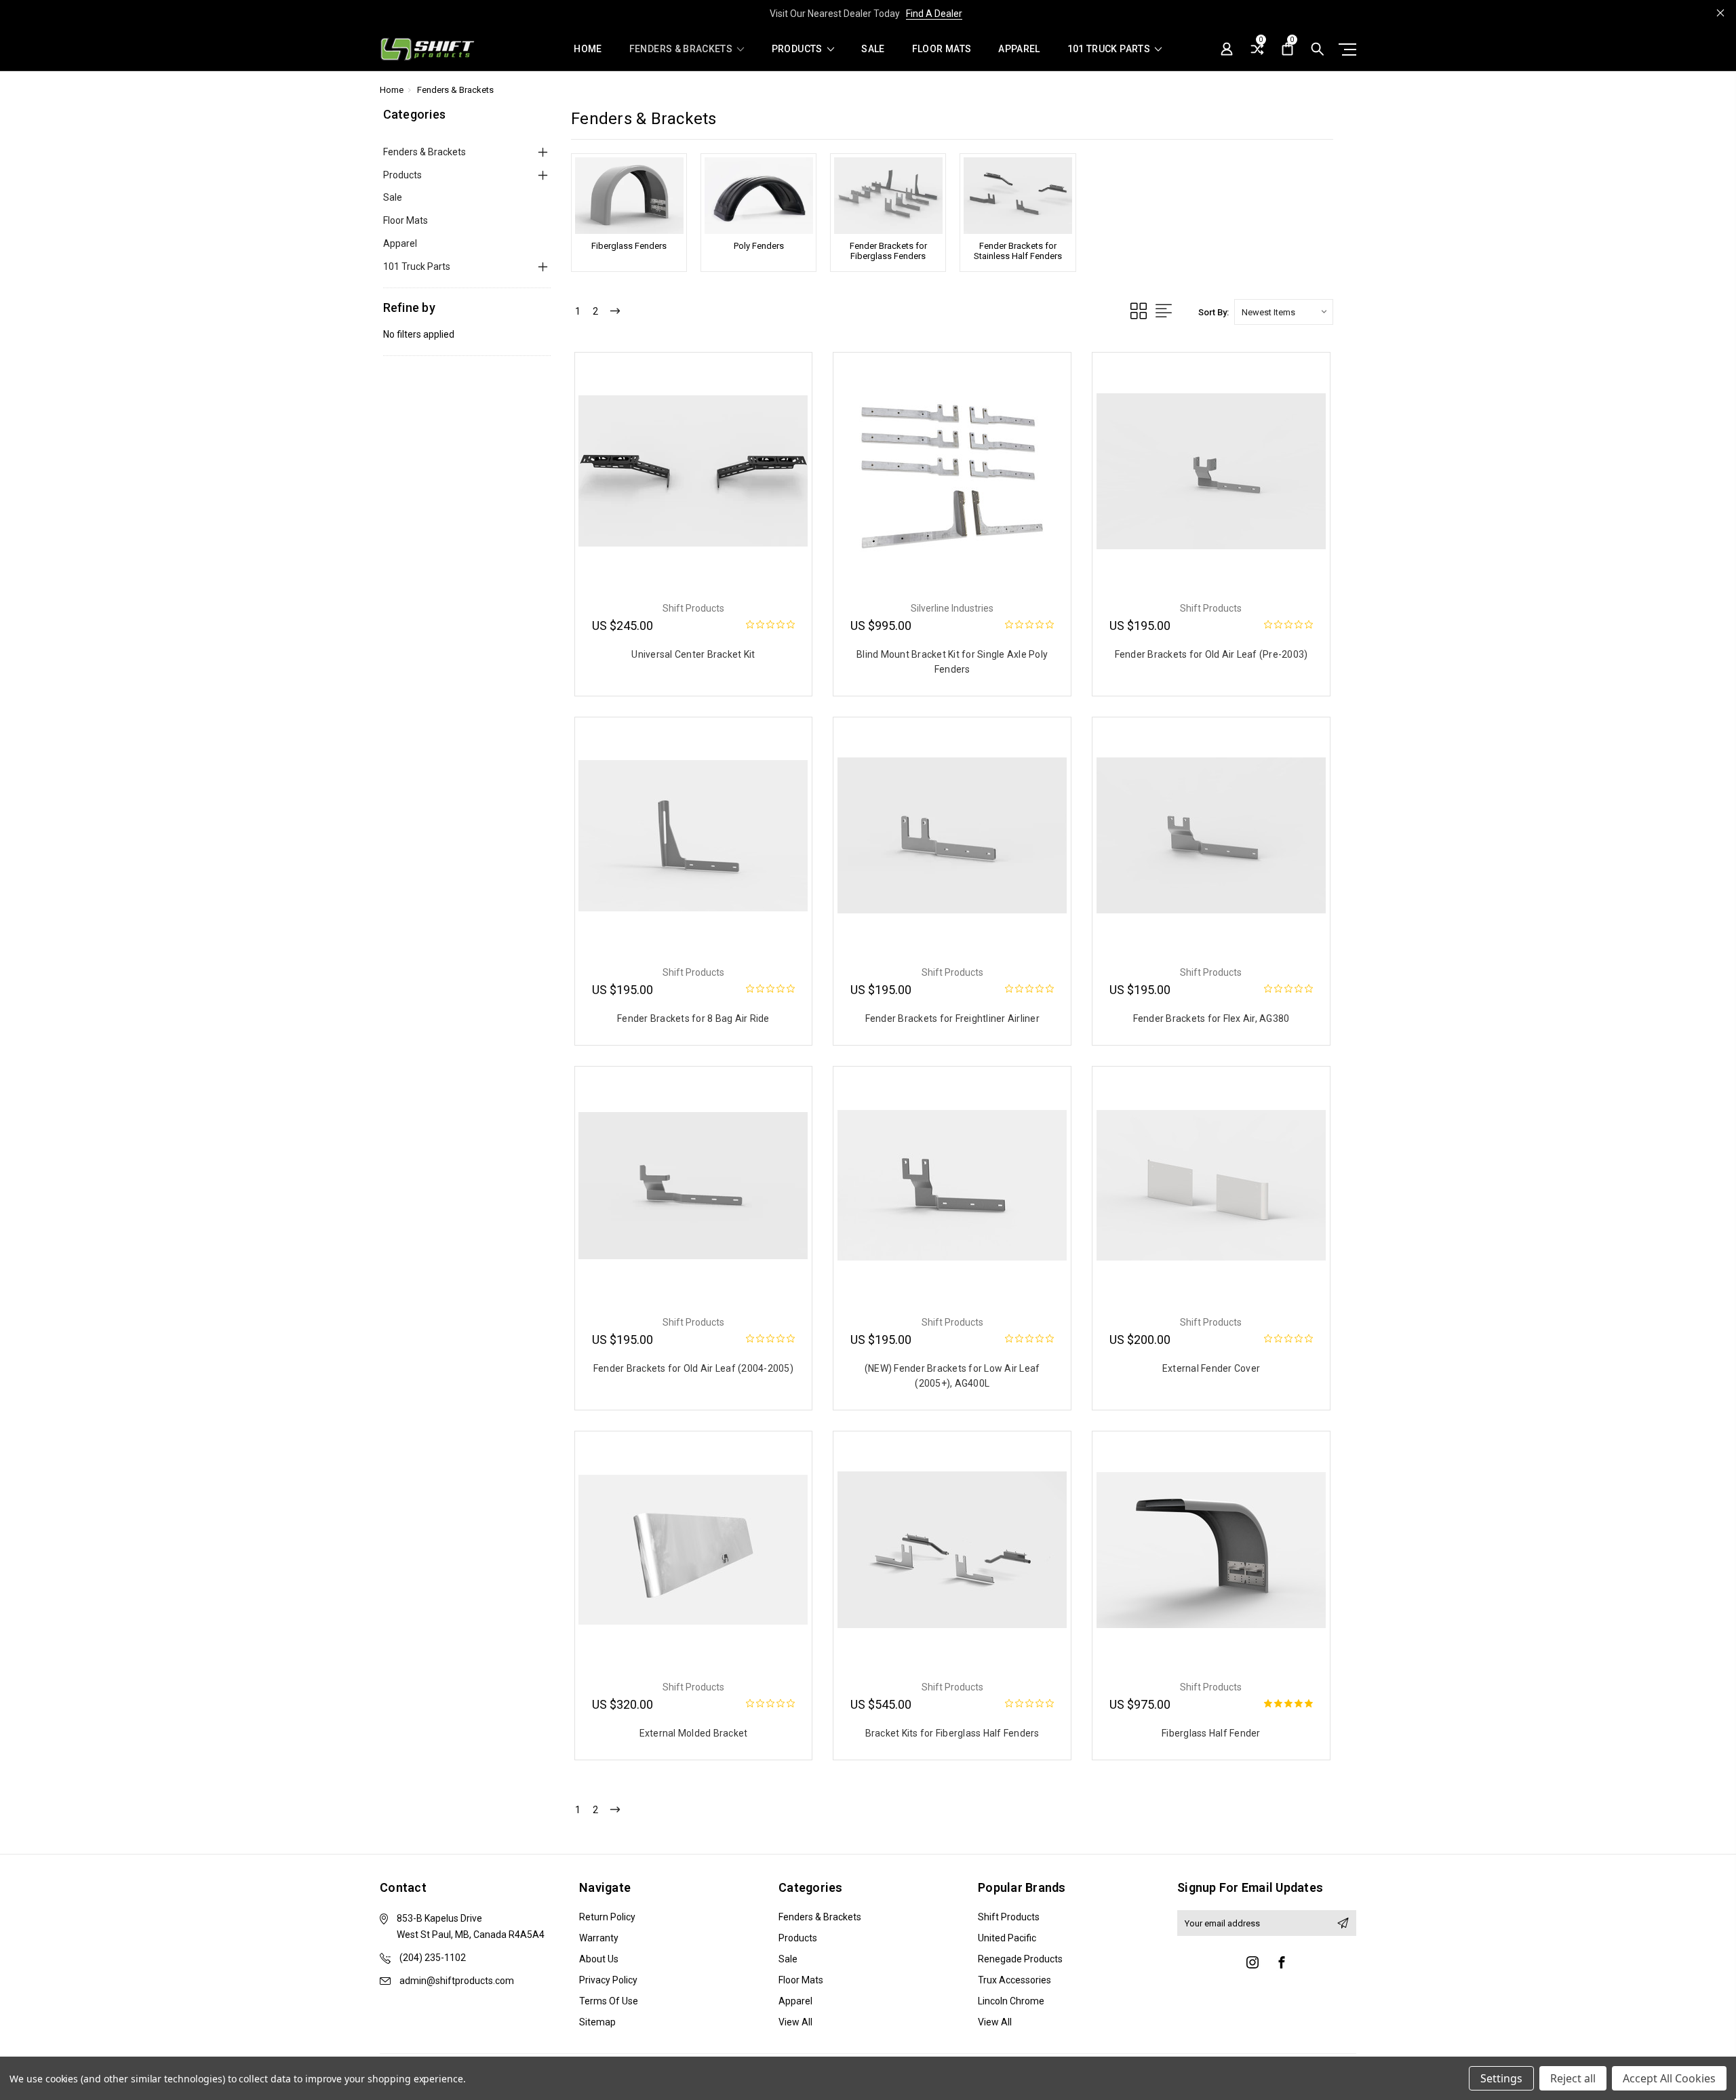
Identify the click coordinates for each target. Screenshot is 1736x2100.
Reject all (1573, 2078)
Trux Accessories (1014, 1980)
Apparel (1019, 49)
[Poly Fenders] (758, 196)
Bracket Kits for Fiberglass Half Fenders (952, 1733)
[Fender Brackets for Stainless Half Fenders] (1018, 196)
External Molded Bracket (694, 1733)
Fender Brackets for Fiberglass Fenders (888, 251)
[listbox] (1284, 312)
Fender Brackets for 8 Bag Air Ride (693, 1018)
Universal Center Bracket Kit (693, 654)
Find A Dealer (934, 14)
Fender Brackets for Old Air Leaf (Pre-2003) (1211, 654)
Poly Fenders (759, 246)
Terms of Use (609, 2001)
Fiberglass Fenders (629, 246)
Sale (873, 49)
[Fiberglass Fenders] (629, 196)
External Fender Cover (1211, 1368)
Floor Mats (942, 49)
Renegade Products (1020, 1959)
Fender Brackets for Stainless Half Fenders (1018, 251)
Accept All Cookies (1669, 2078)
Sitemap (597, 2022)
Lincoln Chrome (1011, 2001)
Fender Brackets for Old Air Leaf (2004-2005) (693, 1368)
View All (795, 2022)
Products (798, 49)
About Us (599, 1959)
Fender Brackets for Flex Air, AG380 (1211, 1018)
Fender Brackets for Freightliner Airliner (952, 1018)
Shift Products (1009, 1917)
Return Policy (607, 1917)
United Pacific (1007, 1938)
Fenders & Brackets (682, 49)
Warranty (599, 1938)
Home (588, 49)
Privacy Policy (608, 1980)
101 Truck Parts (1110, 49)
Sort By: (1214, 312)
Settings (1501, 2078)
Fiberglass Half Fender (1211, 1733)
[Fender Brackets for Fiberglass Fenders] (888, 196)
